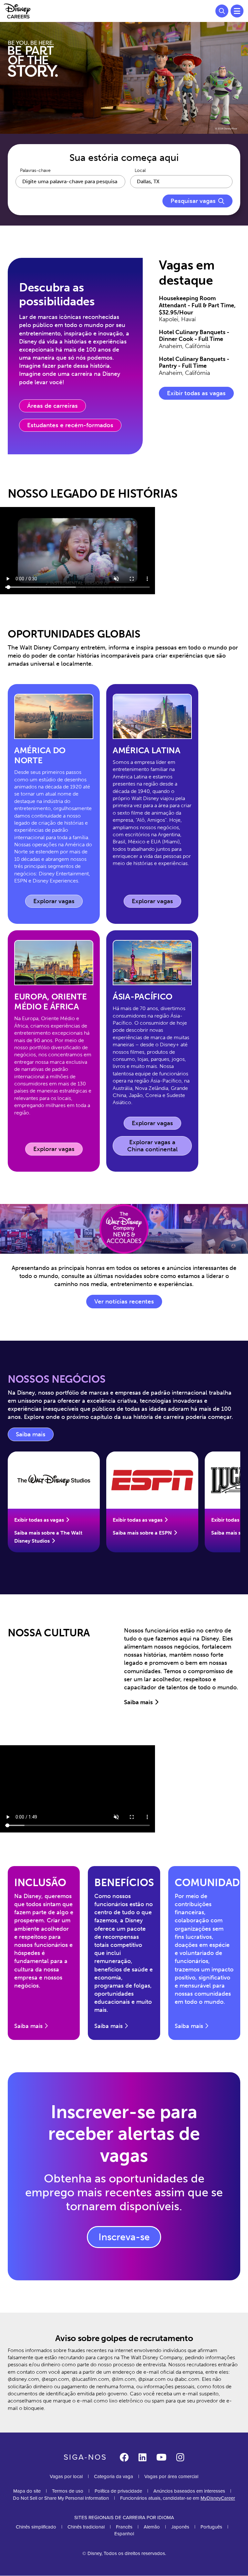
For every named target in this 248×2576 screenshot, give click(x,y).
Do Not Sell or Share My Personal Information (61, 2498)
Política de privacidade (118, 2491)
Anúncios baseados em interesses (189, 2491)
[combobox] (181, 182)
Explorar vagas (58, 903)
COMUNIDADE (210, 1883)
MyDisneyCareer (218, 2498)
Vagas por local (66, 2476)
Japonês (180, 2527)
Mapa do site (27, 2491)
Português (211, 2527)
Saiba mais (35, 1436)
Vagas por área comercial (171, 2476)
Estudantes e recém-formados (70, 425)
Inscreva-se (124, 2237)
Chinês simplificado (36, 2527)
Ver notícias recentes (124, 1302)
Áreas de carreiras (52, 406)
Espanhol (124, 2534)
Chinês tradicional (86, 2527)
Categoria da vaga (114, 2476)
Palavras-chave (35, 171)
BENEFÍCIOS (124, 1883)
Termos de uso (68, 2491)
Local (140, 171)
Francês (124, 2527)
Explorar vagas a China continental (152, 1146)
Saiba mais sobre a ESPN (142, 1533)
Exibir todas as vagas (196, 393)
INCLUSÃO (40, 1883)
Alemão (152, 2527)
